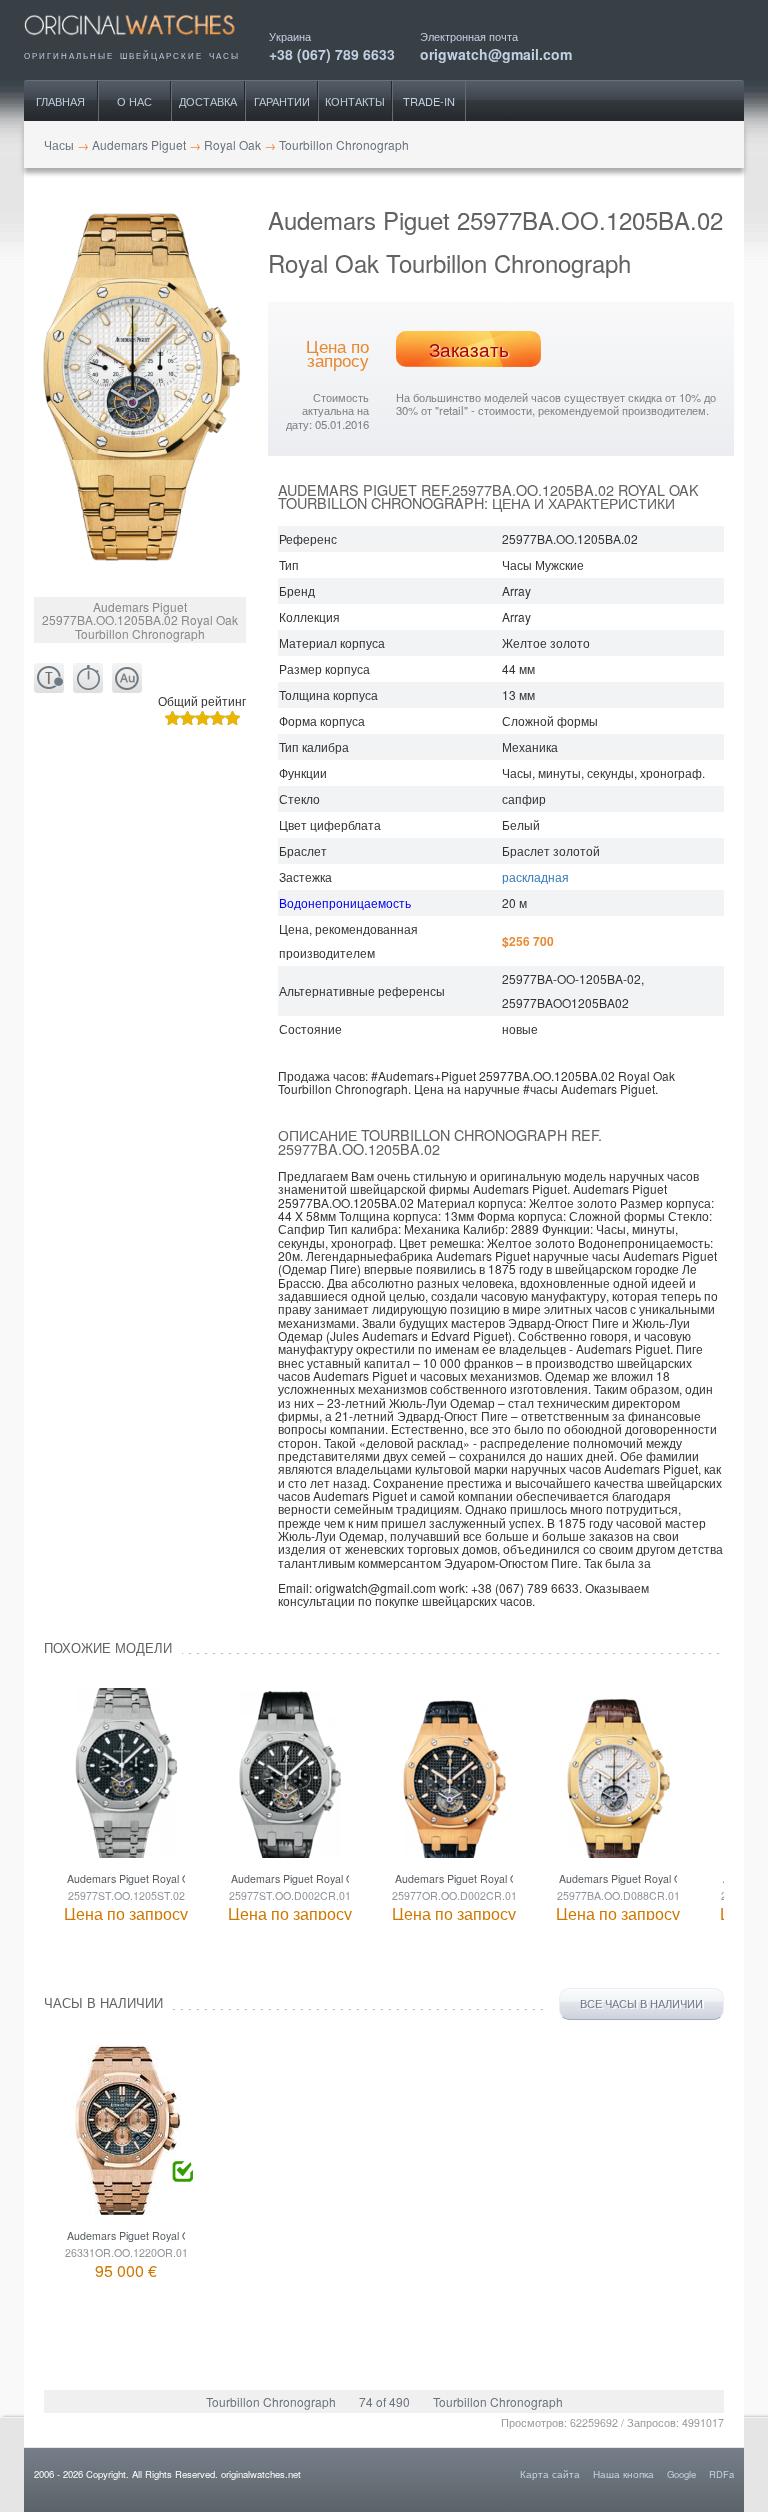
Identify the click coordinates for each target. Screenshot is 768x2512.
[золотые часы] (127, 678)
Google (681, 2474)
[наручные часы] (146, 42)
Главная (60, 101)
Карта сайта (550, 2474)
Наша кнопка (623, 2474)
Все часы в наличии (641, 2003)
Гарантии (282, 101)
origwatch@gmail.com (496, 52)
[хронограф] (88, 678)
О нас (134, 101)
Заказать (469, 349)
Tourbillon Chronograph (271, 2401)
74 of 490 (384, 2401)
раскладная (535, 876)
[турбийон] (49, 678)
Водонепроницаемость (345, 902)
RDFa (721, 2474)
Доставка (208, 101)
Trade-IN (429, 101)
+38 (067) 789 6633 (332, 52)
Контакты (355, 101)
